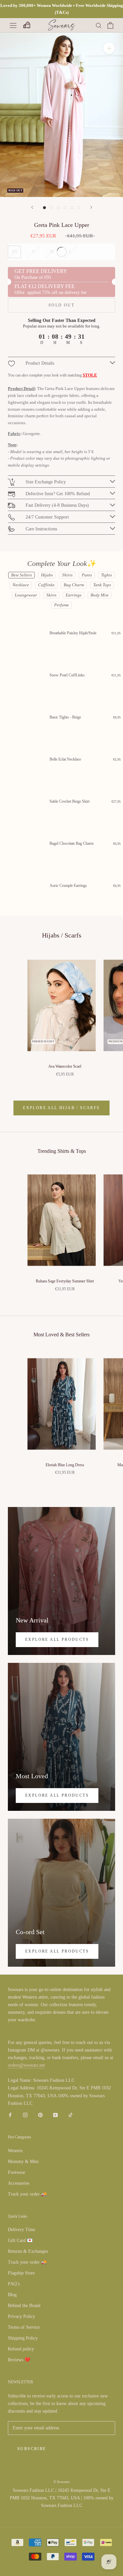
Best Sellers (21, 575)
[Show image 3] (58, 208)
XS (14, 252)
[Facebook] (10, 2114)
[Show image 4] (65, 208)
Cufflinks (46, 585)
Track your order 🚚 (27, 2194)
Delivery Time (21, 2230)
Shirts (67, 575)
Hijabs (47, 575)
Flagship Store (21, 2273)
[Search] (99, 25)
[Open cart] (110, 25)
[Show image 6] (79, 208)
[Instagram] (25, 2114)
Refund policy (21, 2349)
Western (15, 2151)
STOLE (90, 375)
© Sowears (61, 2482)
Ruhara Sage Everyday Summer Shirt (65, 1281)
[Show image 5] (72, 208)
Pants (87, 575)
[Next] (91, 207)
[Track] (26, 25)
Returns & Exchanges (28, 2251)
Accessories (19, 2183)
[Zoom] (109, 48)
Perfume (61, 605)
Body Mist (100, 595)
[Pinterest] (40, 2114)
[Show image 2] (51, 208)
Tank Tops (102, 585)
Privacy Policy (21, 2316)
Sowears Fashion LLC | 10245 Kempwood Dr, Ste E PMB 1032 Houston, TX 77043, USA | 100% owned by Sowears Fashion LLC (62, 2498)
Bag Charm (74, 585)
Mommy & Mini (23, 2162)
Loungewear (26, 595)
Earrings (73, 595)
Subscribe (32, 2449)
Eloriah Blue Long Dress (65, 1465)
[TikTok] (71, 2114)
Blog (12, 2295)
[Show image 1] (44, 208)
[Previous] (32, 207)
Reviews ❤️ (19, 2360)
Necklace (21, 585)
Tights (106, 575)
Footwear (17, 2172)
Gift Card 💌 (20, 2240)
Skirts (51, 595)
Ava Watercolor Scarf (65, 1066)
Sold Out (61, 305)
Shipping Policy (23, 2338)
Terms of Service (24, 2327)
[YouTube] (55, 2114)
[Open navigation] (13, 25)
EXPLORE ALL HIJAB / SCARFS (61, 1108)
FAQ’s (14, 2284)
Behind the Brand (24, 2306)
